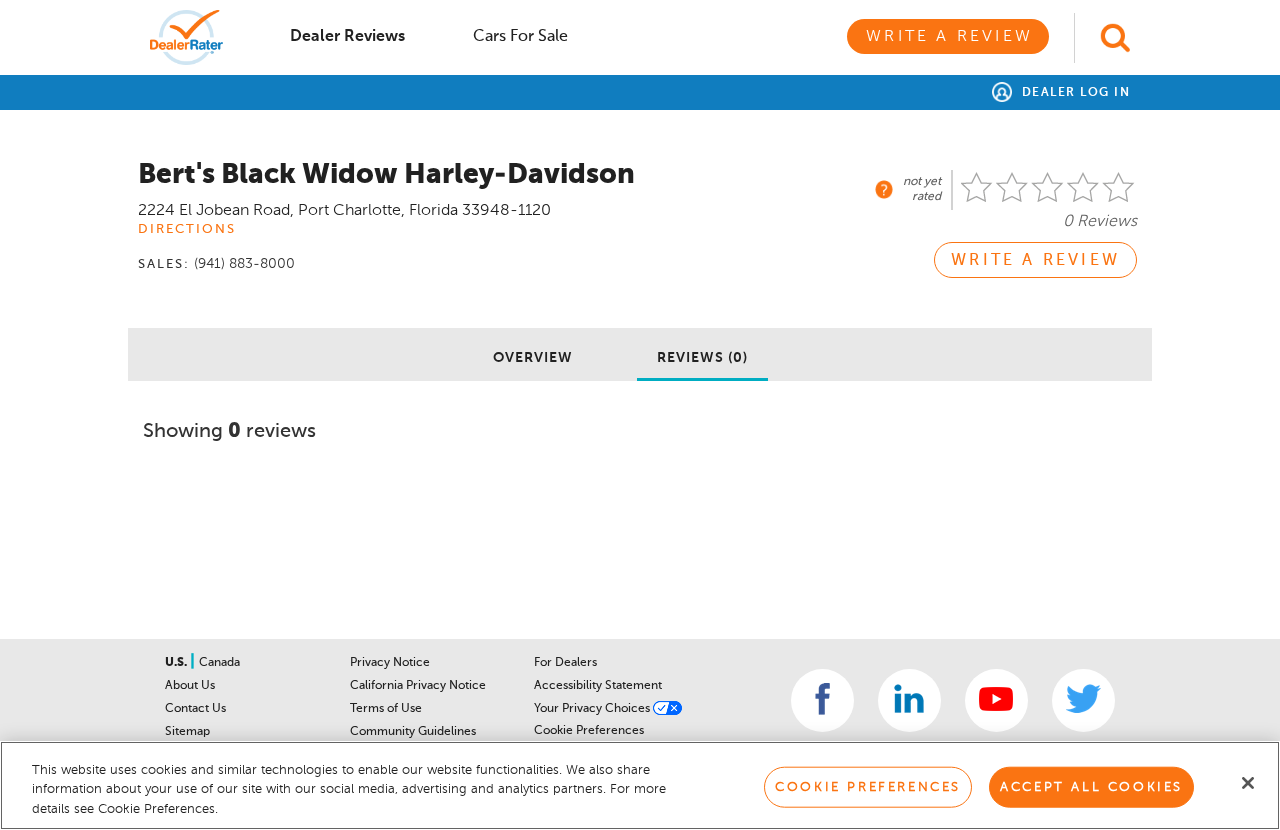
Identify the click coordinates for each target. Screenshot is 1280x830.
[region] (640, 785)
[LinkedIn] (909, 700)
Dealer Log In (1073, 93)
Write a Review (949, 37)
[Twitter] (1083, 700)
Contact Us (195, 709)
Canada (219, 663)
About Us (190, 686)
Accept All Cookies (1091, 786)
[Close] (1248, 783)
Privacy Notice (390, 663)
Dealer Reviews (347, 37)
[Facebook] (822, 700)
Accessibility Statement (598, 686)
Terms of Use (386, 709)
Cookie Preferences (589, 731)
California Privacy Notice (418, 686)
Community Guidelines (413, 732)
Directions (187, 229)
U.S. (177, 663)
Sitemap (187, 732)
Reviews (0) (702, 358)
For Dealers (565, 663)
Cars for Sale (520, 37)
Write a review (1035, 261)
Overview (533, 358)
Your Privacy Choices (593, 709)
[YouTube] (996, 700)
